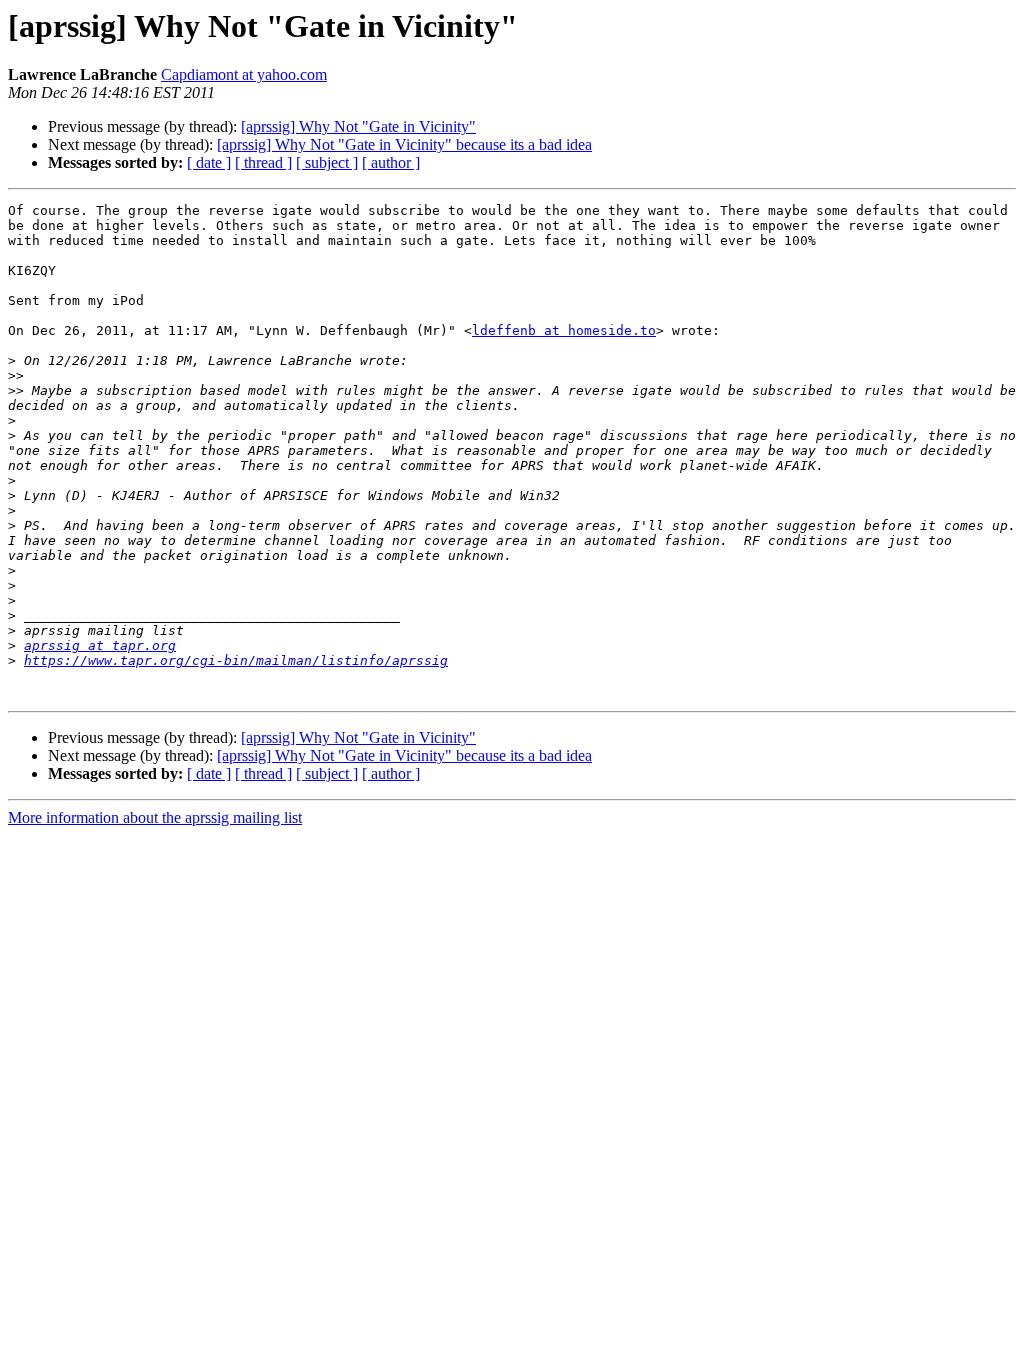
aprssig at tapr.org (100, 645)
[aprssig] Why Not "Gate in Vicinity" (358, 126)
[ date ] (209, 162)
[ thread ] (263, 162)
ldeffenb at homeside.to (564, 330)
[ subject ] (327, 162)
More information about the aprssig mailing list (155, 817)
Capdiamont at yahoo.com (244, 74)
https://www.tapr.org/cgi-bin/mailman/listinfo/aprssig (236, 660)
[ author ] (391, 162)
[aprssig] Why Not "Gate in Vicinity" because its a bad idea (404, 144)
